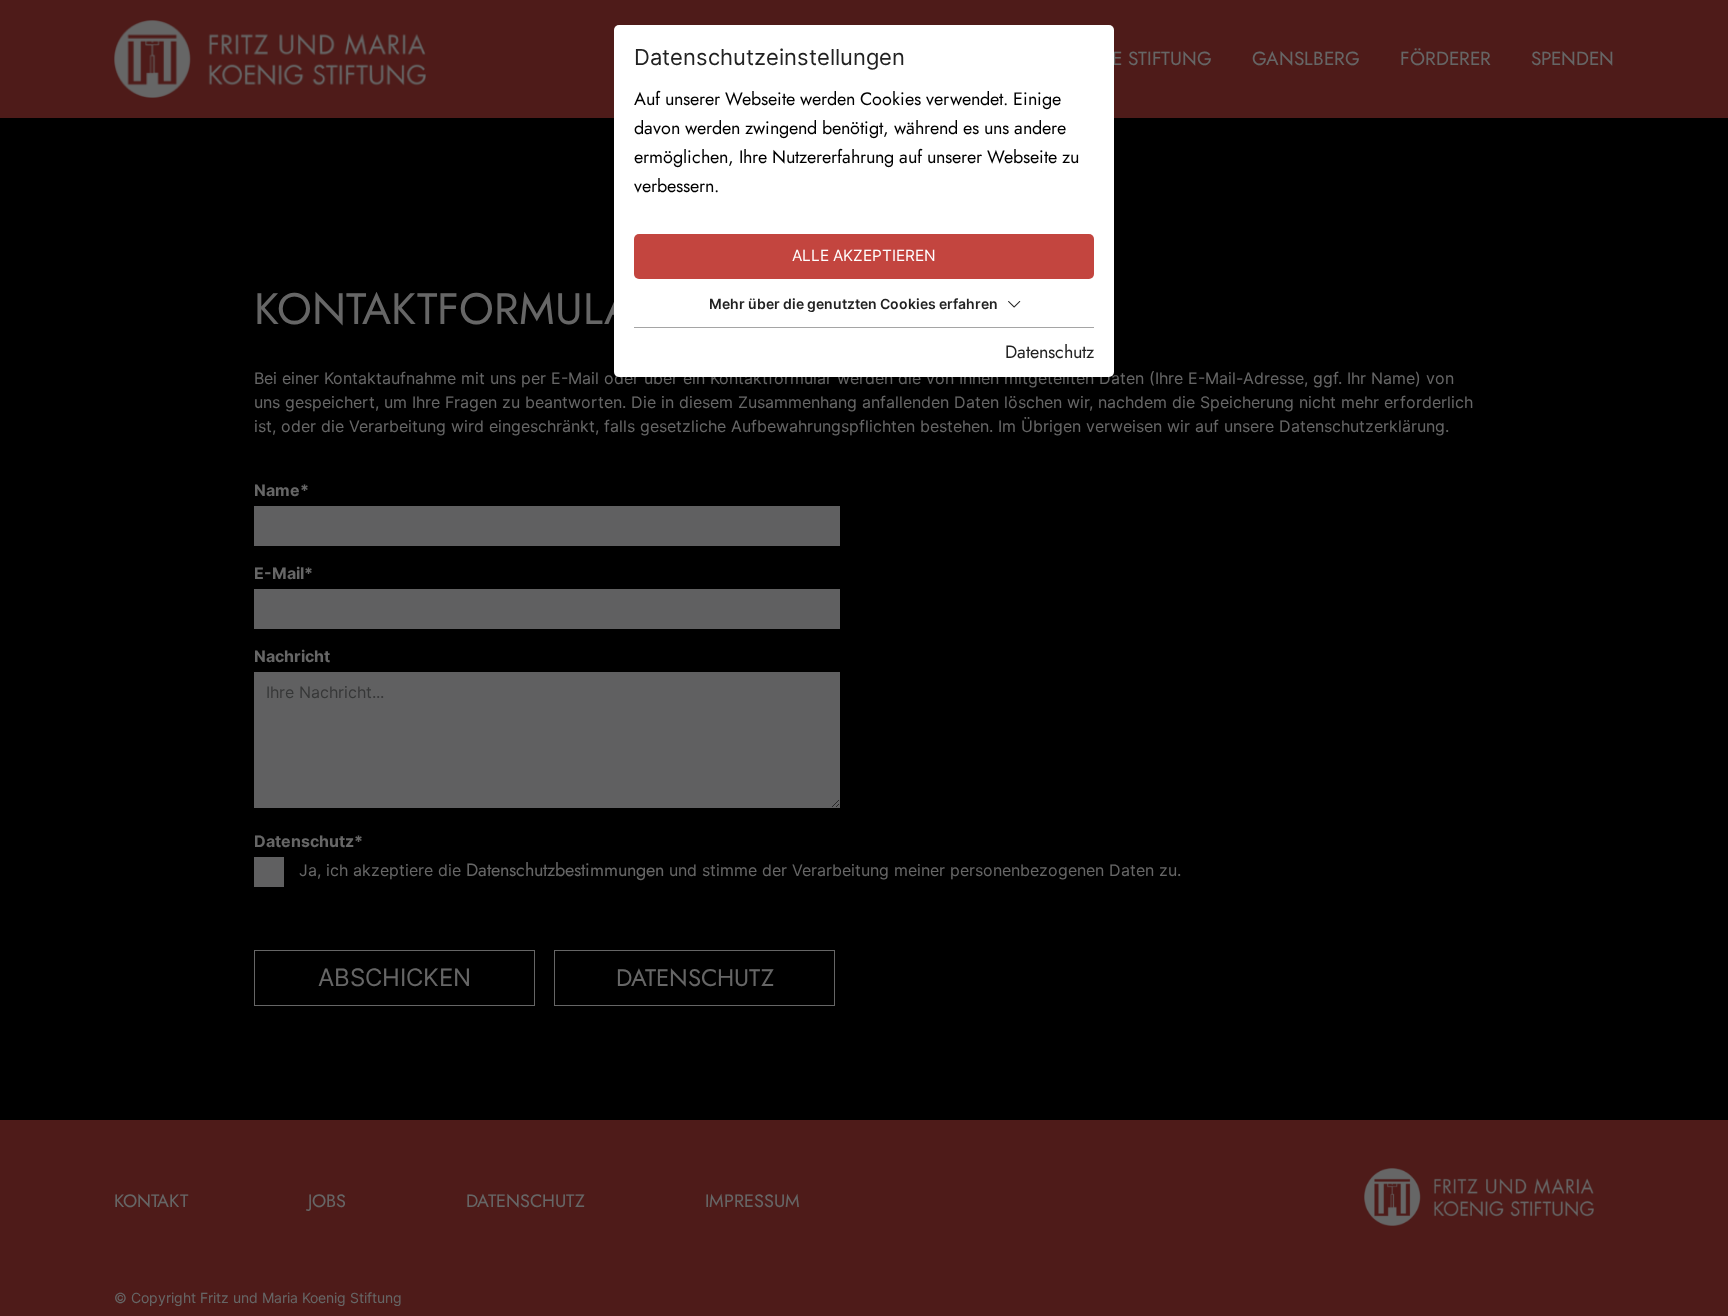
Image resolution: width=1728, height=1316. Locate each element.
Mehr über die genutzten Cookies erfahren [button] (853, 303)
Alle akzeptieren (864, 255)
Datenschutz (1049, 352)
